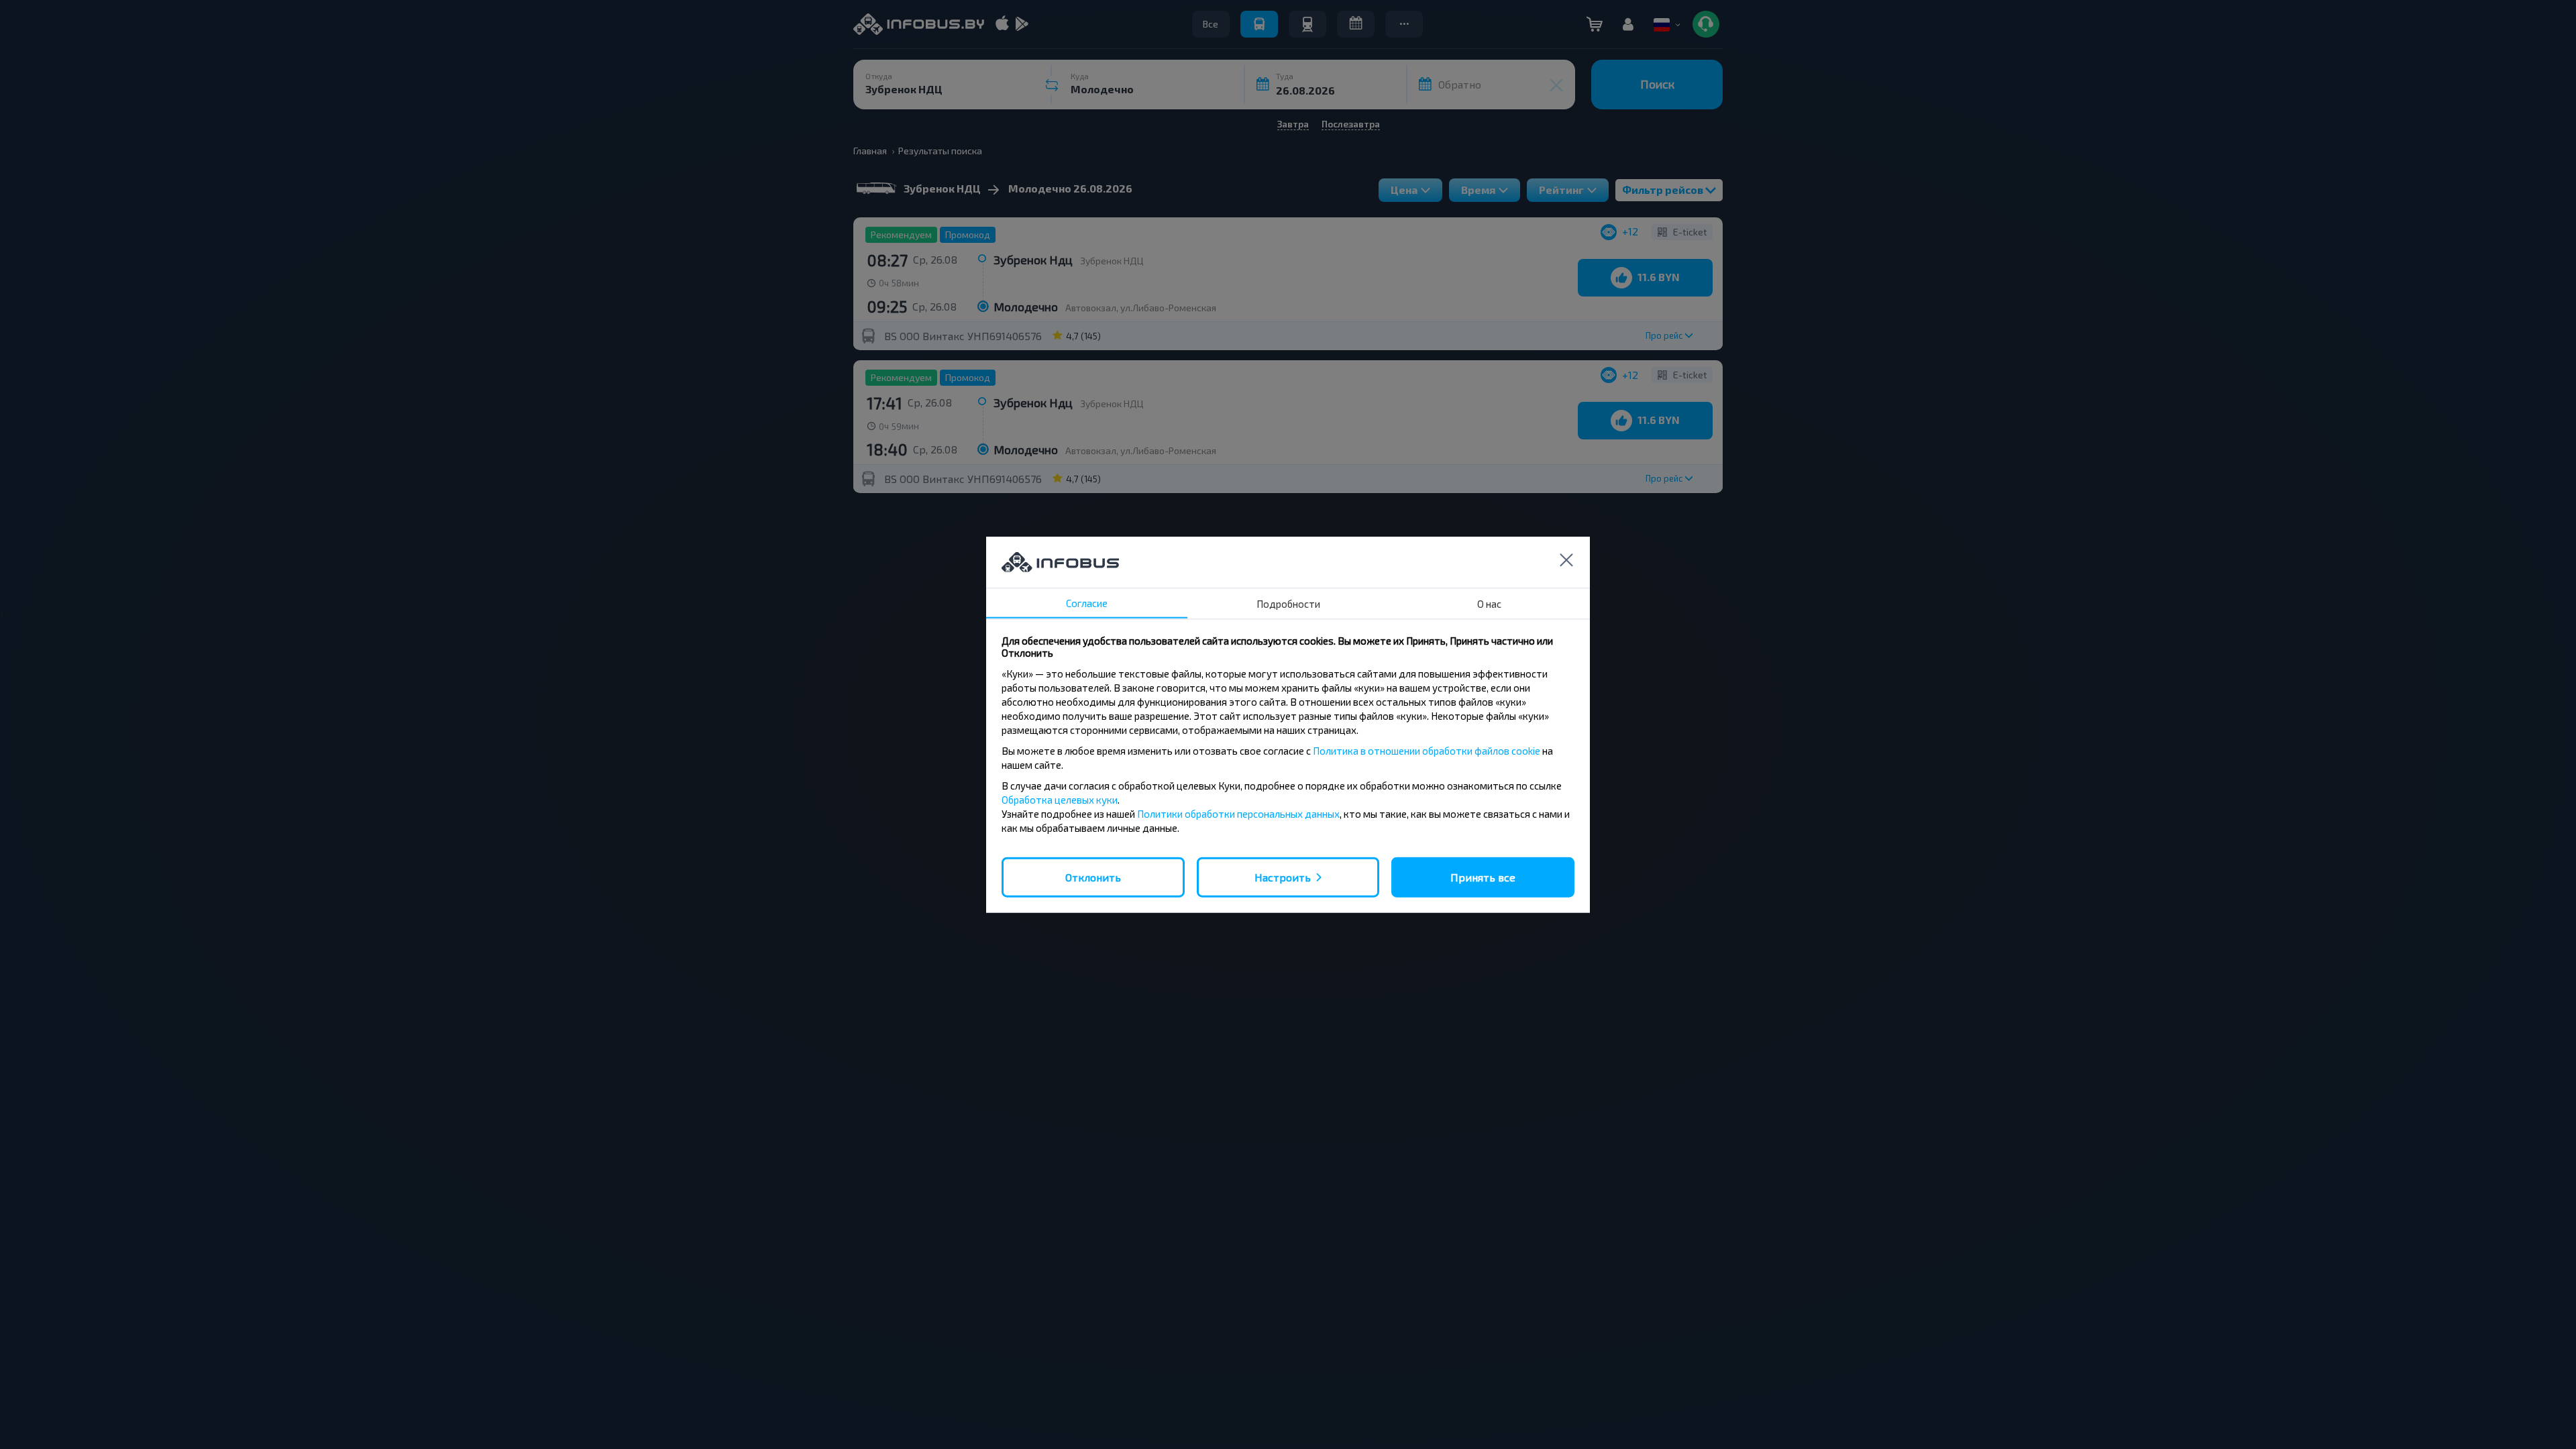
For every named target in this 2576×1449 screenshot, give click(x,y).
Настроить (1283, 876)
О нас (1489, 603)
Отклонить (1093, 876)
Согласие (1087, 602)
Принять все (1483, 876)
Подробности (1288, 603)
